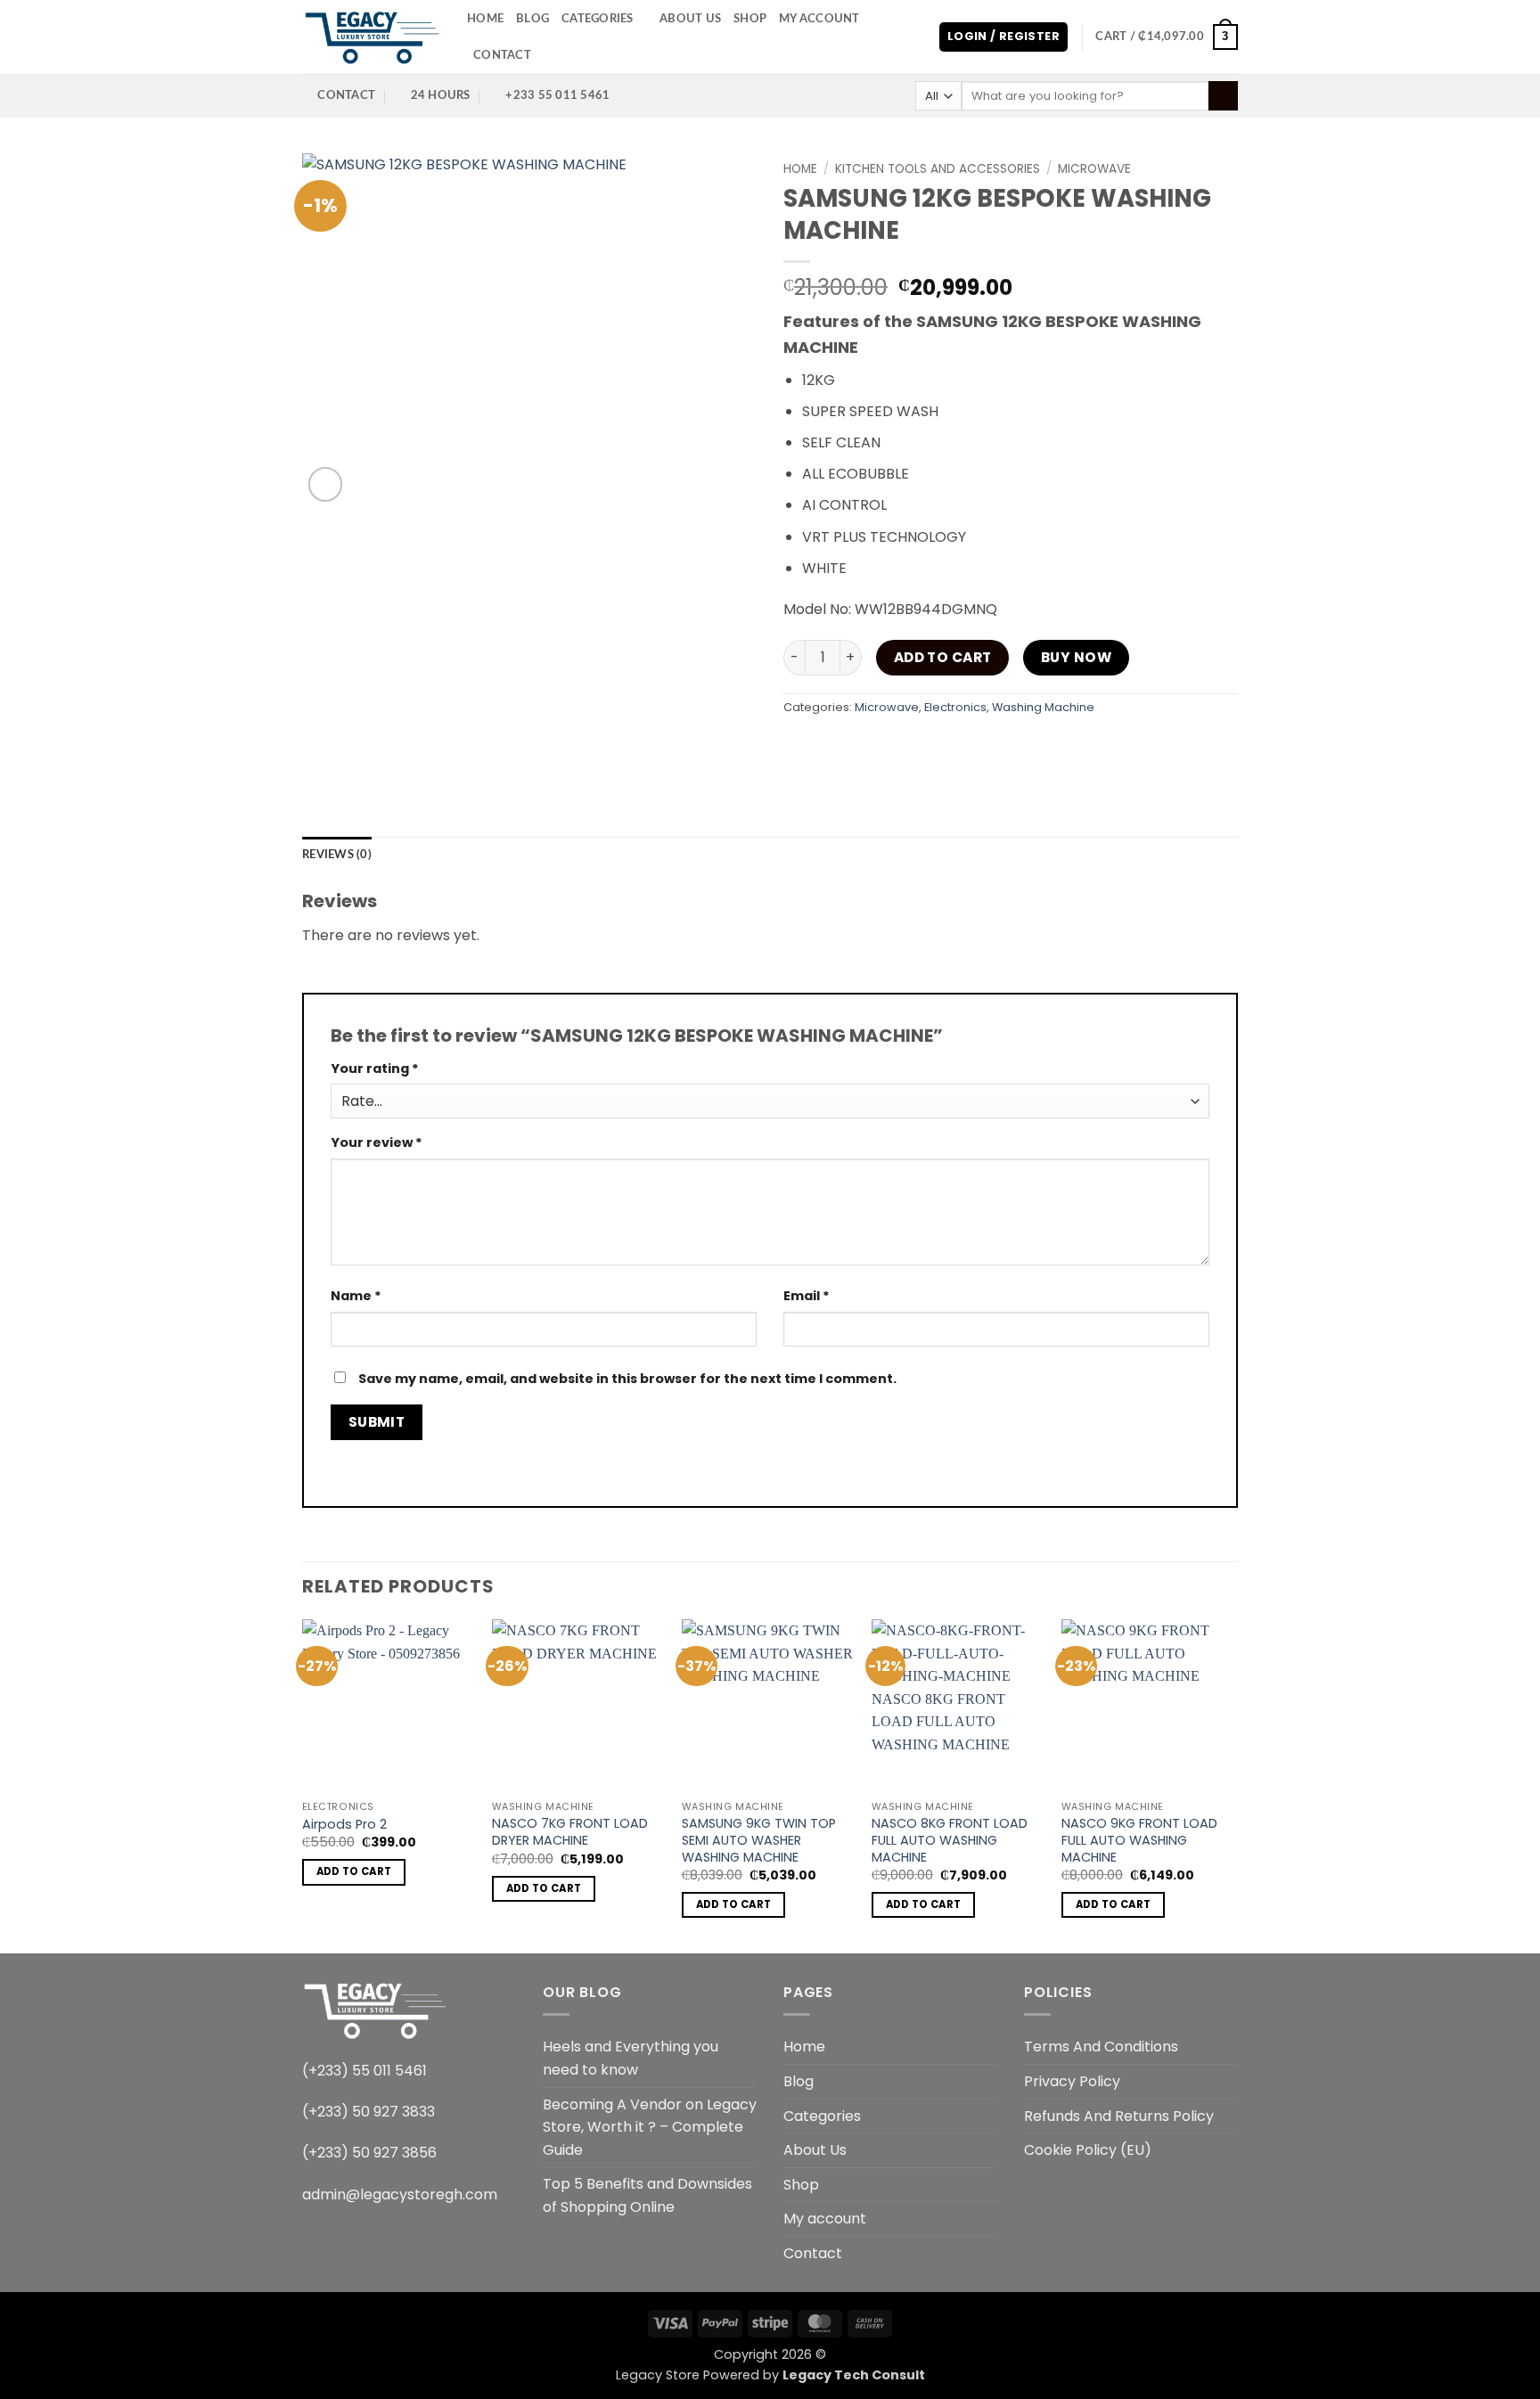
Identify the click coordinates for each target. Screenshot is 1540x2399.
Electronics (955, 707)
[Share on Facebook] (800, 748)
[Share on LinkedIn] (960, 748)
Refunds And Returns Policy (1119, 2116)
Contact (502, 55)
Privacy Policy (1072, 2081)
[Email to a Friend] (896, 748)
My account (819, 19)
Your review (377, 1142)
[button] (1003, 37)
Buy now (1076, 657)
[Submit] (1223, 96)
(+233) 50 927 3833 (369, 2112)
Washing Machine (1043, 707)
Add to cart (943, 657)
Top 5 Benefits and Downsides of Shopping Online (647, 2195)
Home (485, 19)
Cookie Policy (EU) (1088, 2150)
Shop (750, 19)
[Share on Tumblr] (992, 748)
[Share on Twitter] (864, 748)
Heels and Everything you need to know (631, 2058)
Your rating (375, 1068)
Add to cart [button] (354, 1871)
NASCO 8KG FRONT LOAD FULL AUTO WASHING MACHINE (950, 1840)
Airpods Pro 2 (344, 1825)
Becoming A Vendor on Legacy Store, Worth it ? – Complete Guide (650, 2127)
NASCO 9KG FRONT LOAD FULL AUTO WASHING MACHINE (1139, 1840)
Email (807, 1296)
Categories (598, 19)
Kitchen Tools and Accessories (938, 169)
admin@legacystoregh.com (400, 2194)
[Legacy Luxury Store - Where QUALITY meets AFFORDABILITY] (371, 37)
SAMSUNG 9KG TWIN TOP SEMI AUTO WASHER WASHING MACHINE (759, 1840)
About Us (690, 19)
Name (356, 1296)
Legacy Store (658, 2375)
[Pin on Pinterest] (928, 748)
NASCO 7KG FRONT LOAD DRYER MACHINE (570, 1832)
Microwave (1094, 169)
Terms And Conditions (1101, 2047)
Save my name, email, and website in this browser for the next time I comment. (627, 1379)
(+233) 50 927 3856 (369, 2153)
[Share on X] (832, 748)
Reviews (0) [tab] (337, 855)
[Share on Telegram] (1024, 748)
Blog (532, 19)
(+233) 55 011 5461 (365, 2071)
